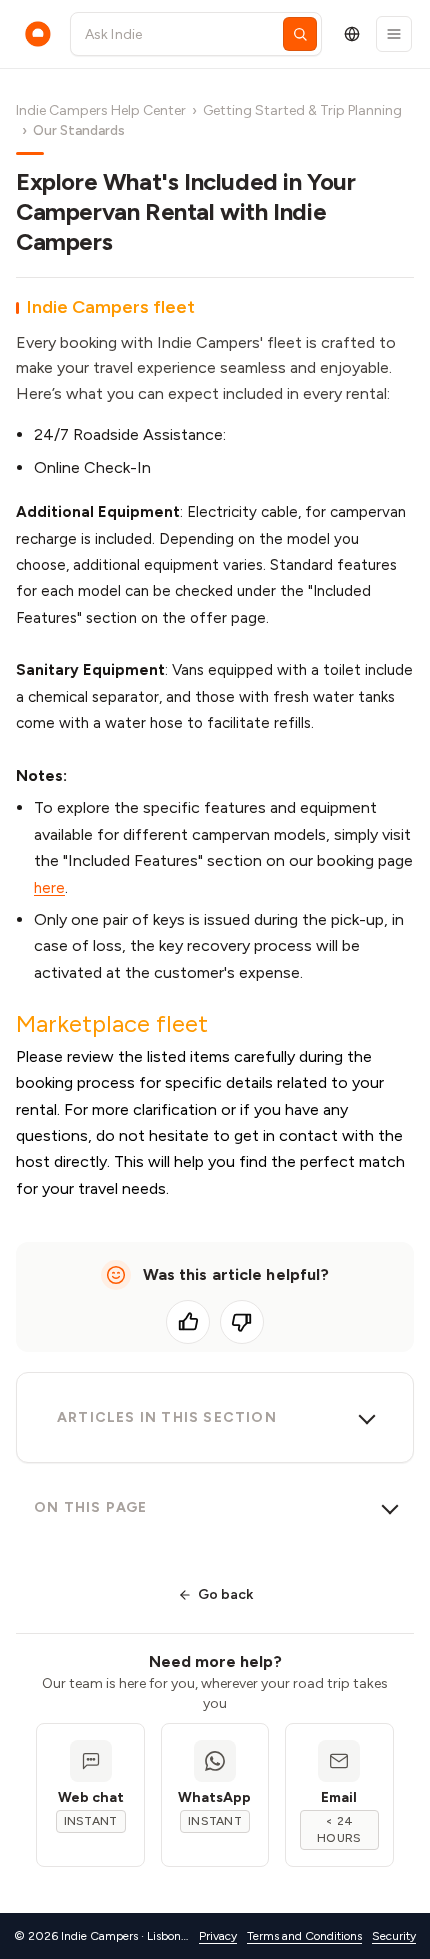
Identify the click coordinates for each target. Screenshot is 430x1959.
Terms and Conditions (304, 1936)
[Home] (38, 34)
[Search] (300, 34)
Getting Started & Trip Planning (302, 110)
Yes (188, 1322)
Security (394, 1936)
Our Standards (79, 130)
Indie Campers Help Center (101, 110)
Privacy (218, 1936)
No (242, 1322)
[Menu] (394, 34)
